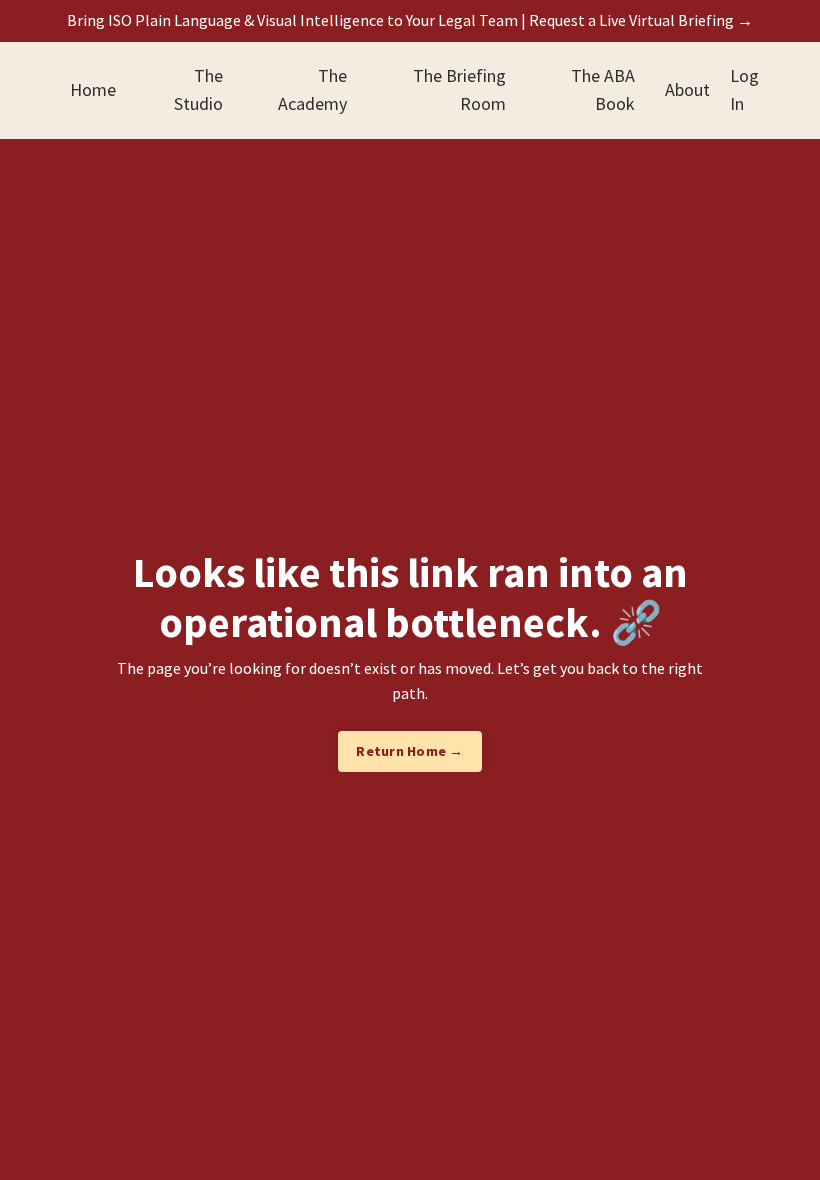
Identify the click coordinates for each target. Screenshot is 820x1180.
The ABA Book (603, 90)
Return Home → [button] (409, 751)
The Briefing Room (459, 90)
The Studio (198, 90)
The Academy (312, 90)
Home (93, 89)
